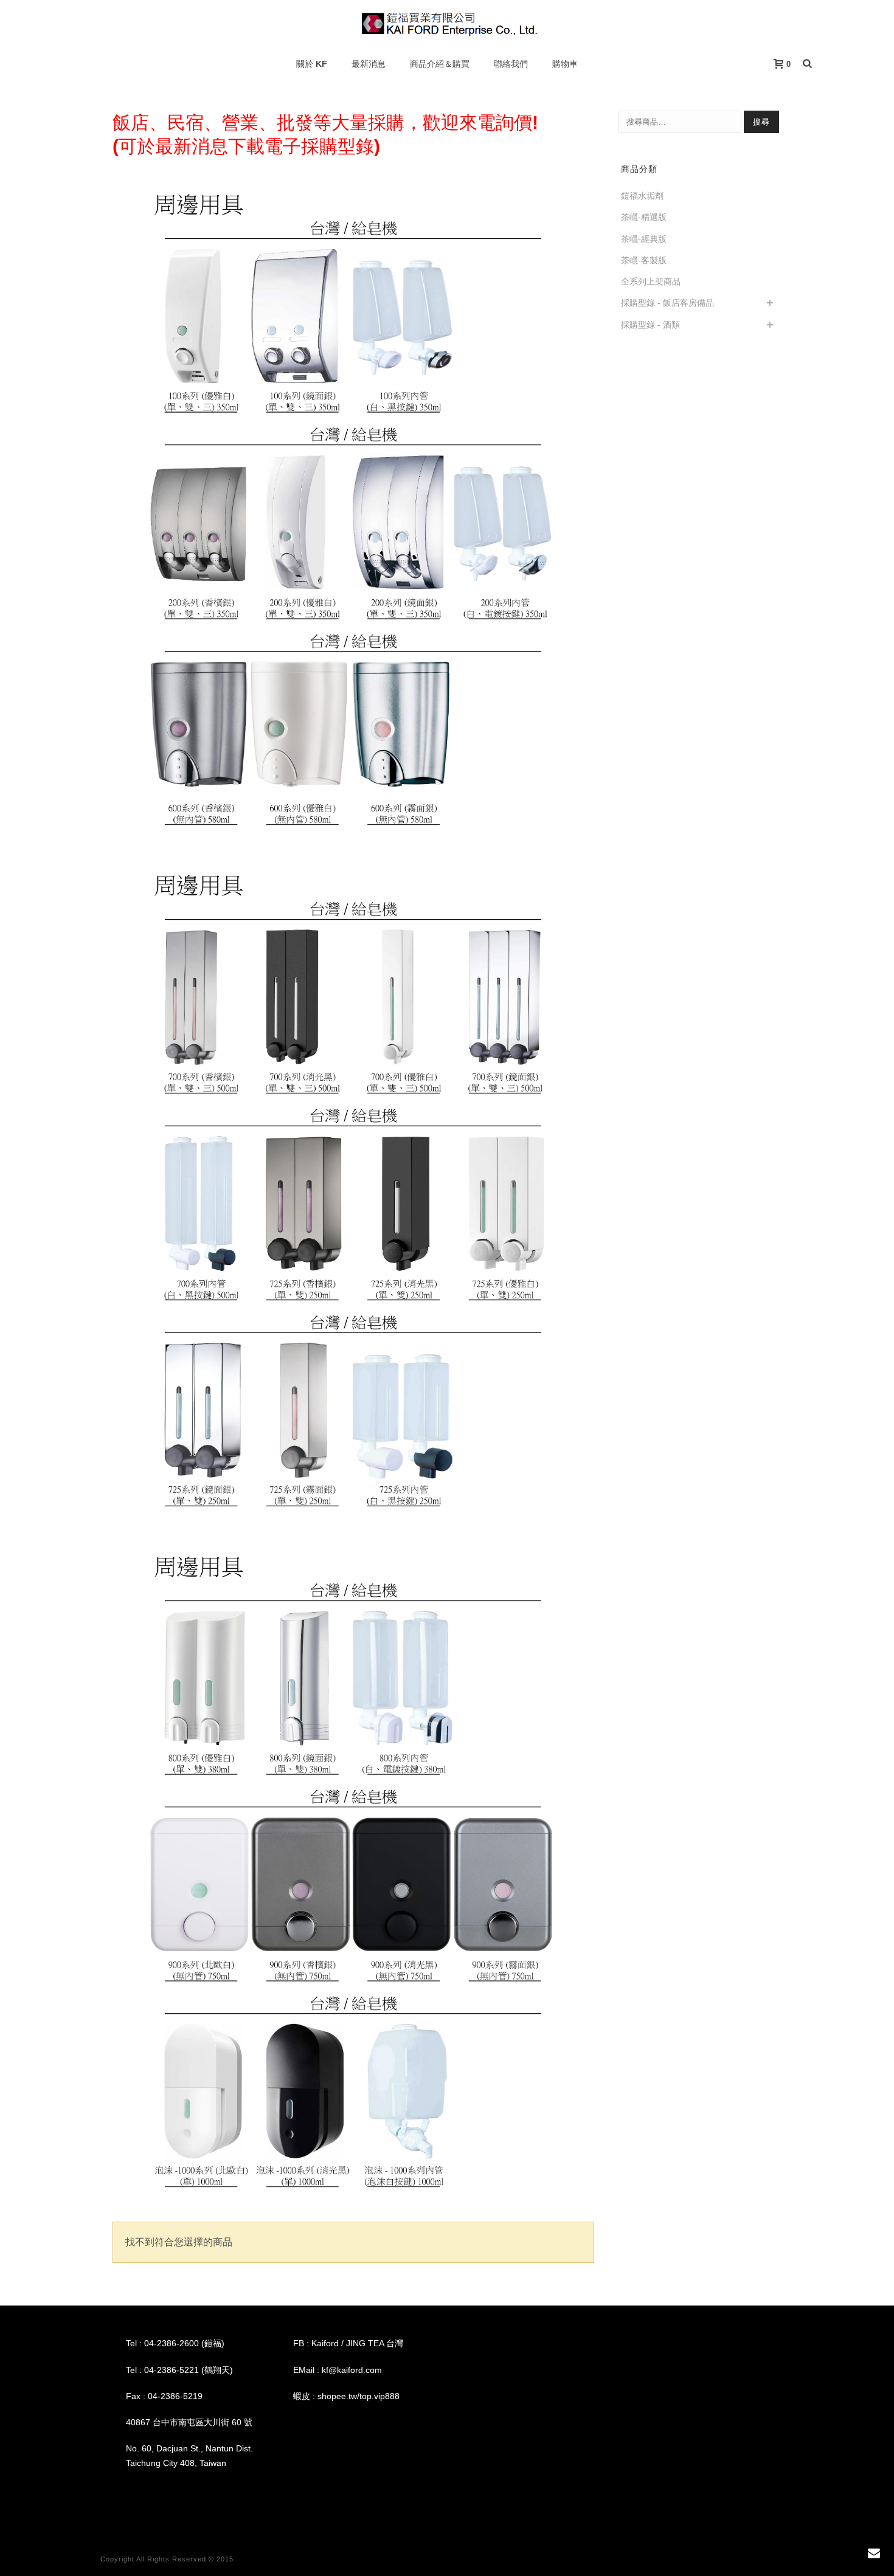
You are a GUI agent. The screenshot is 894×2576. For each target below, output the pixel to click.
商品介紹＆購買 (440, 64)
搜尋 (761, 122)
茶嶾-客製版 (644, 260)
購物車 (565, 64)
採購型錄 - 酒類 (650, 325)
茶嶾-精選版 (644, 217)
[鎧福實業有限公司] (447, 24)
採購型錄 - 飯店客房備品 (667, 303)
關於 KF (312, 64)
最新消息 (369, 64)
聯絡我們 (511, 64)
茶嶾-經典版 (644, 239)
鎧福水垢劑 (642, 196)
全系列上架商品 (651, 281)
